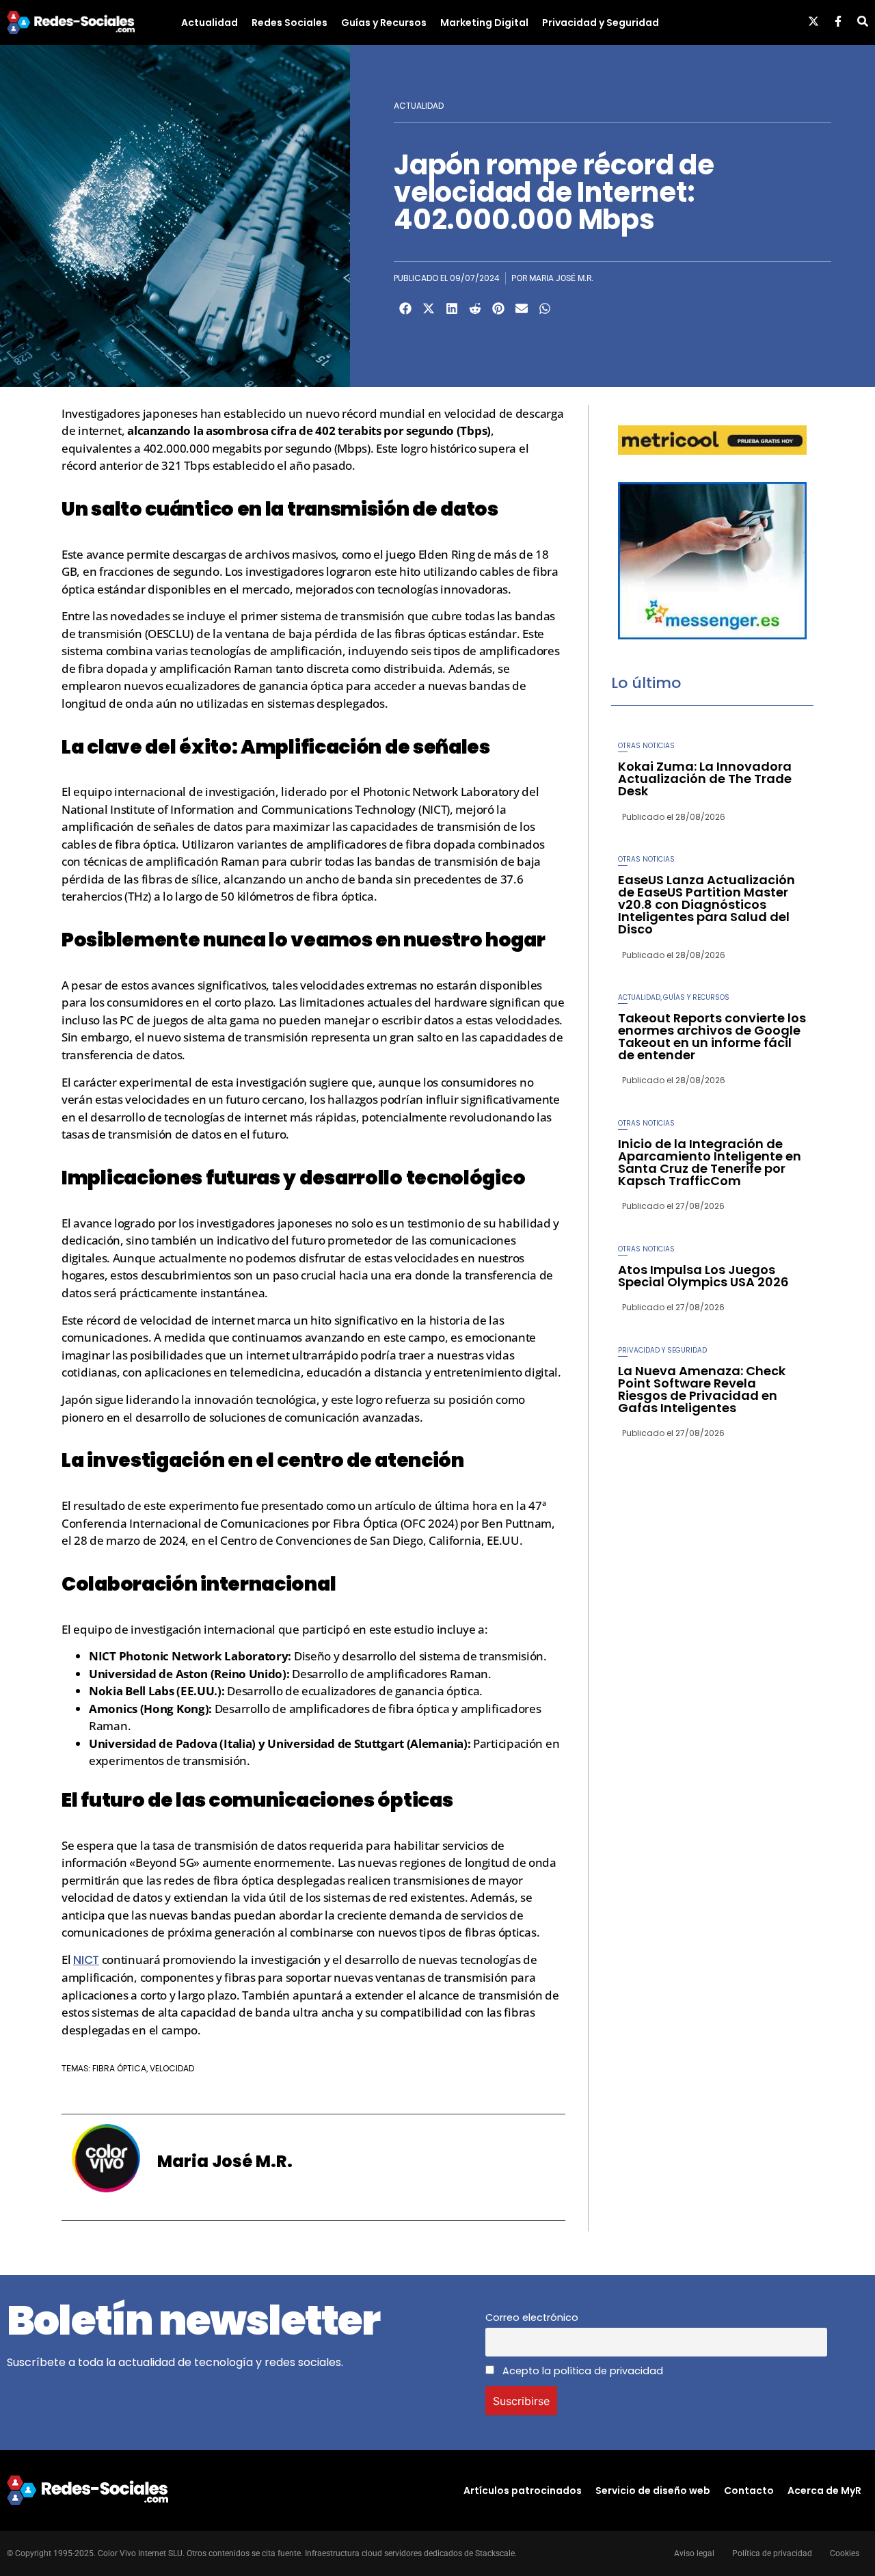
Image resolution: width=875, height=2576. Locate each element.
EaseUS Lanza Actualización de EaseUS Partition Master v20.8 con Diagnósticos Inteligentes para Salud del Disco (706, 904)
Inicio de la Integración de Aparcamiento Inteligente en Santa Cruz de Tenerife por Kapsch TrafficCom (710, 1162)
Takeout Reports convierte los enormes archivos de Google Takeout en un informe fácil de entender (712, 1036)
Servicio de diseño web (653, 2491)
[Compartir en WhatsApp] (545, 308)
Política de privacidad (772, 2553)
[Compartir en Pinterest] (498, 308)
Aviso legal (694, 2553)
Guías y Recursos (384, 23)
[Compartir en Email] (522, 308)
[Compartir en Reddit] (475, 308)
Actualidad (210, 23)
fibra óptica (119, 2068)
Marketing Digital (484, 23)
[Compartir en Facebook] (405, 308)
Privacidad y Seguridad (601, 23)
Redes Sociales (290, 23)
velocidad (172, 2068)
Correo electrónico (532, 2318)
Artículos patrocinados (523, 2491)
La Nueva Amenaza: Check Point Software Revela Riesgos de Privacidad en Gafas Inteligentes (702, 1389)
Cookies (845, 2553)
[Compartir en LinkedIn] (452, 308)
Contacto (749, 2491)
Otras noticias (646, 746)
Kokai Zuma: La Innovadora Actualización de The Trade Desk (705, 779)
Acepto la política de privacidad (581, 2371)
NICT (86, 1960)
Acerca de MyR (824, 2491)
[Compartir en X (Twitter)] (429, 308)
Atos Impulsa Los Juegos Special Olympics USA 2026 (703, 1276)
